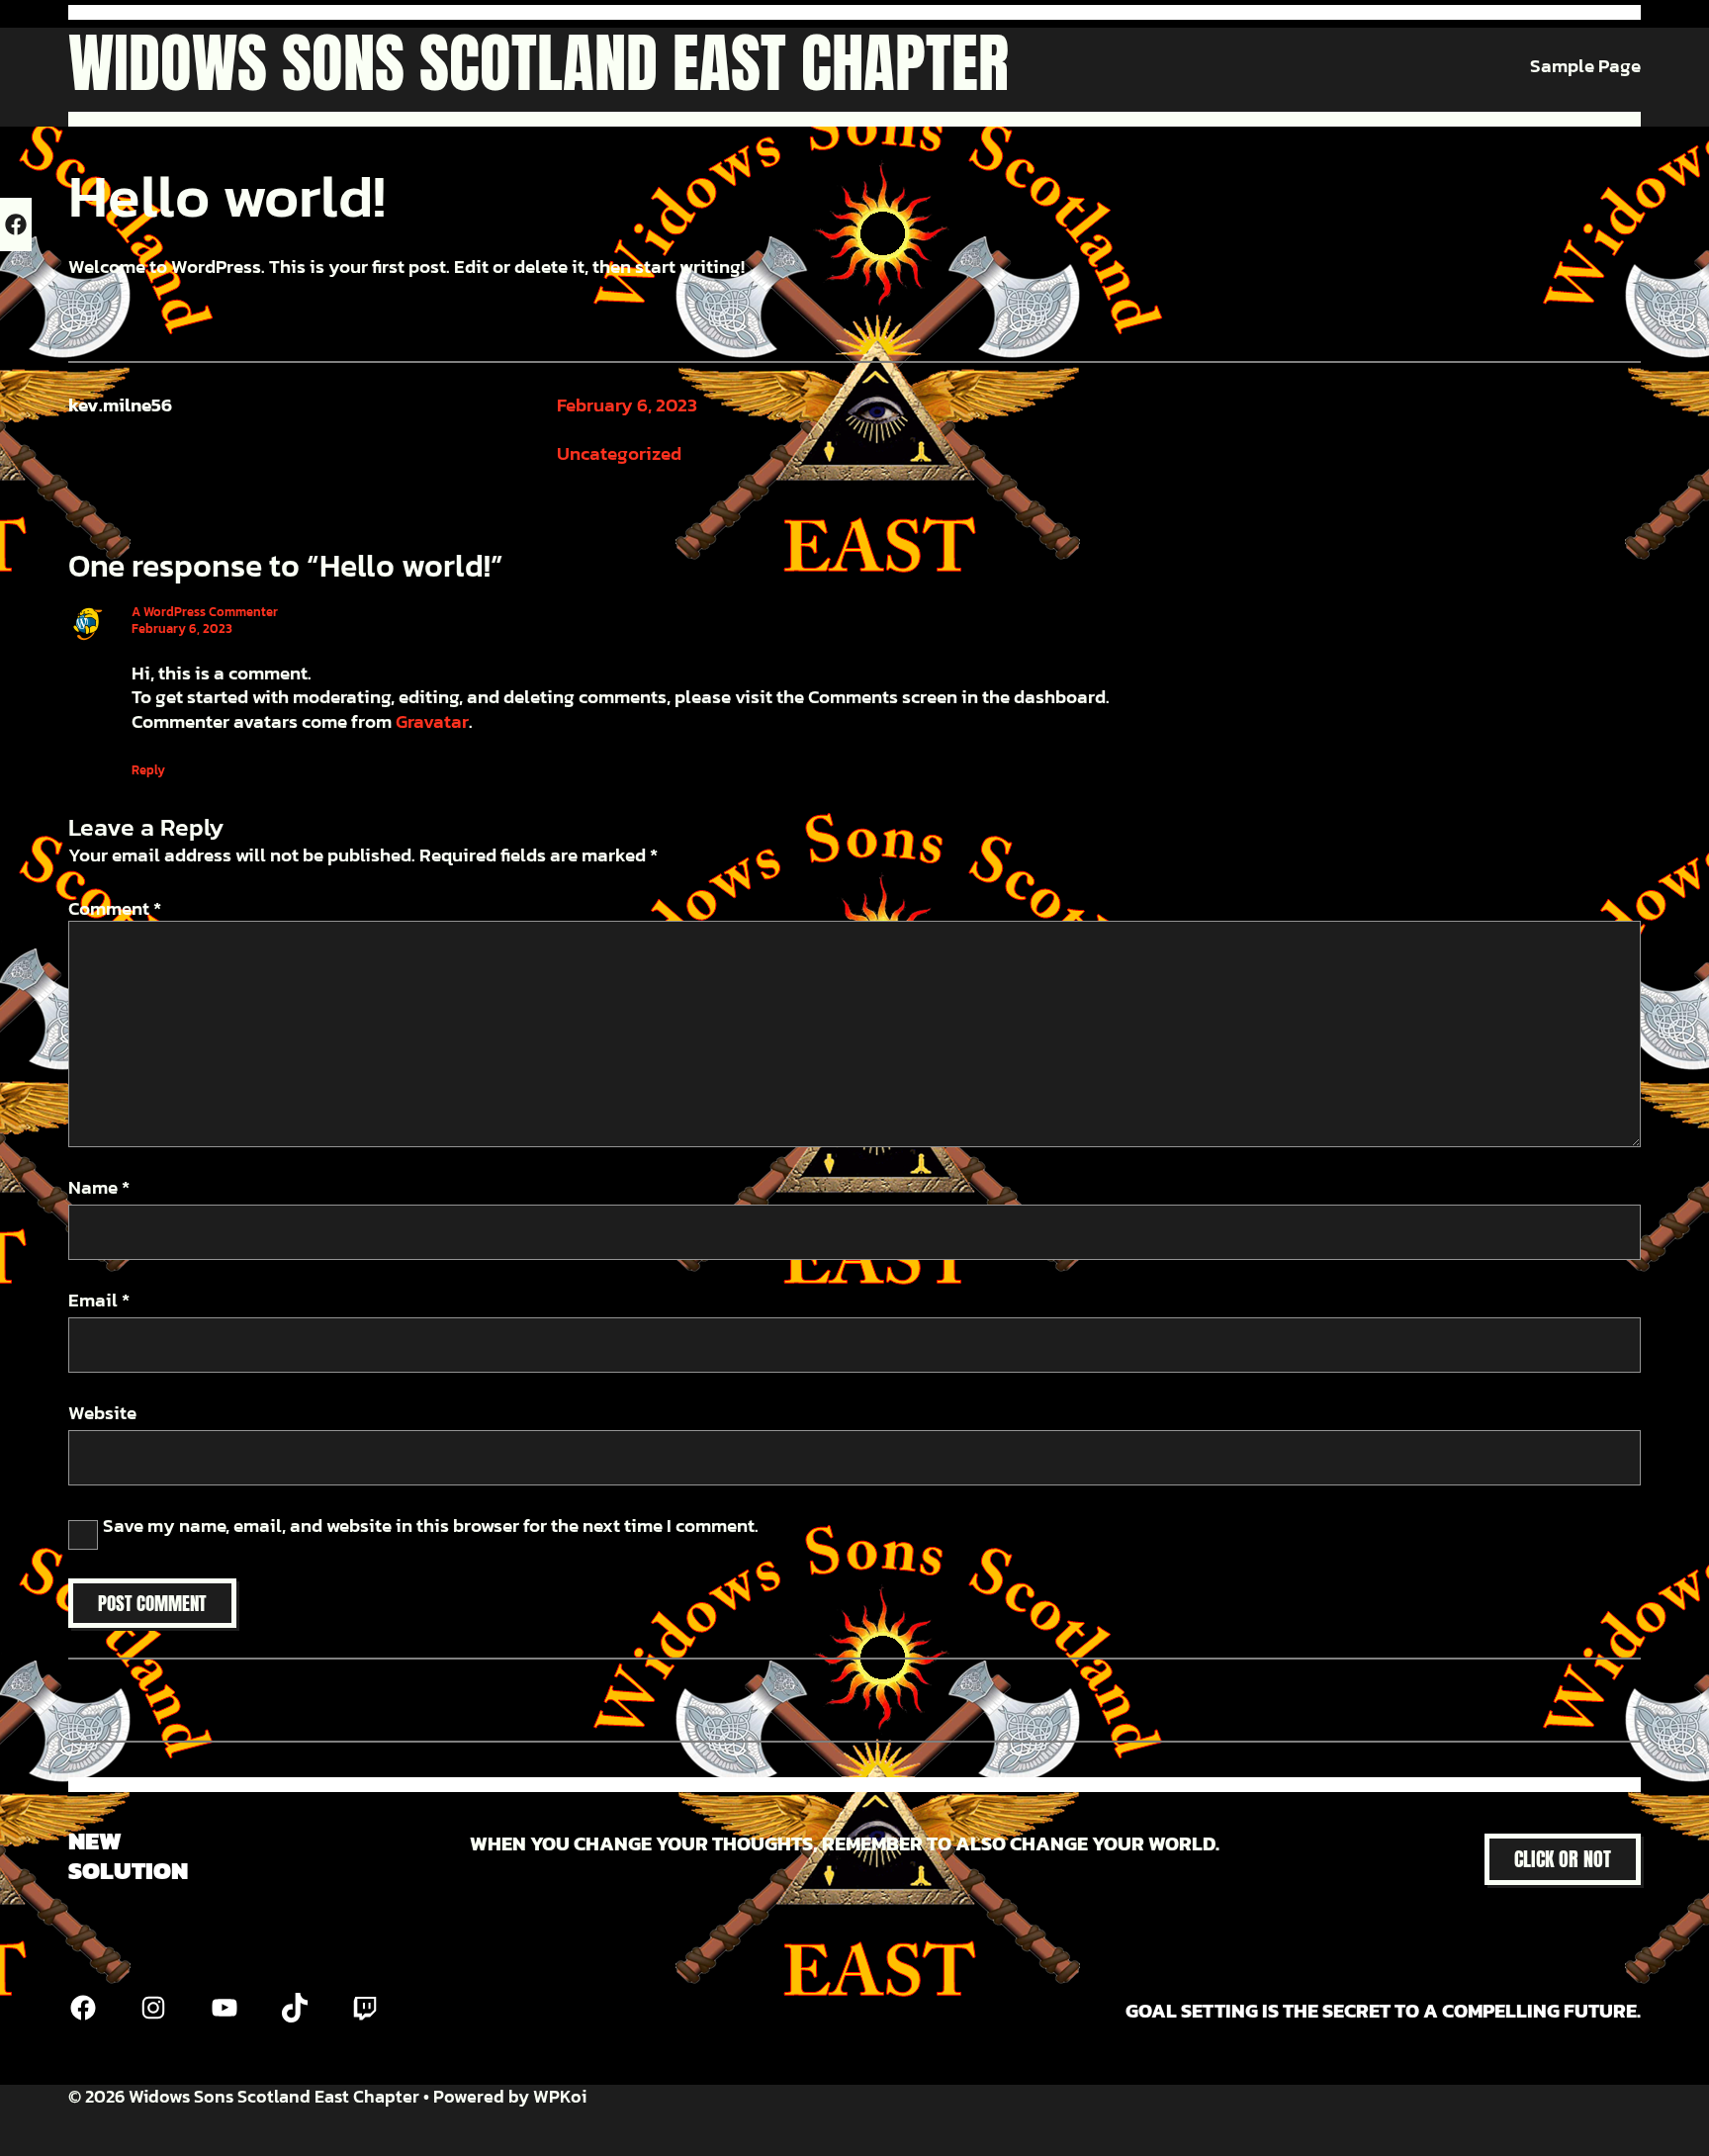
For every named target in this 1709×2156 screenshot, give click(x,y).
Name (99, 1188)
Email (99, 1301)
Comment (115, 908)
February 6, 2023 (627, 405)
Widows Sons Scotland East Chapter (539, 63)
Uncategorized (619, 453)
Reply (148, 770)
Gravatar (432, 721)
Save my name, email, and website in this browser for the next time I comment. (431, 1527)
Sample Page (1585, 67)
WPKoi (560, 2096)
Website (102, 1414)
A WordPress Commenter (205, 612)
